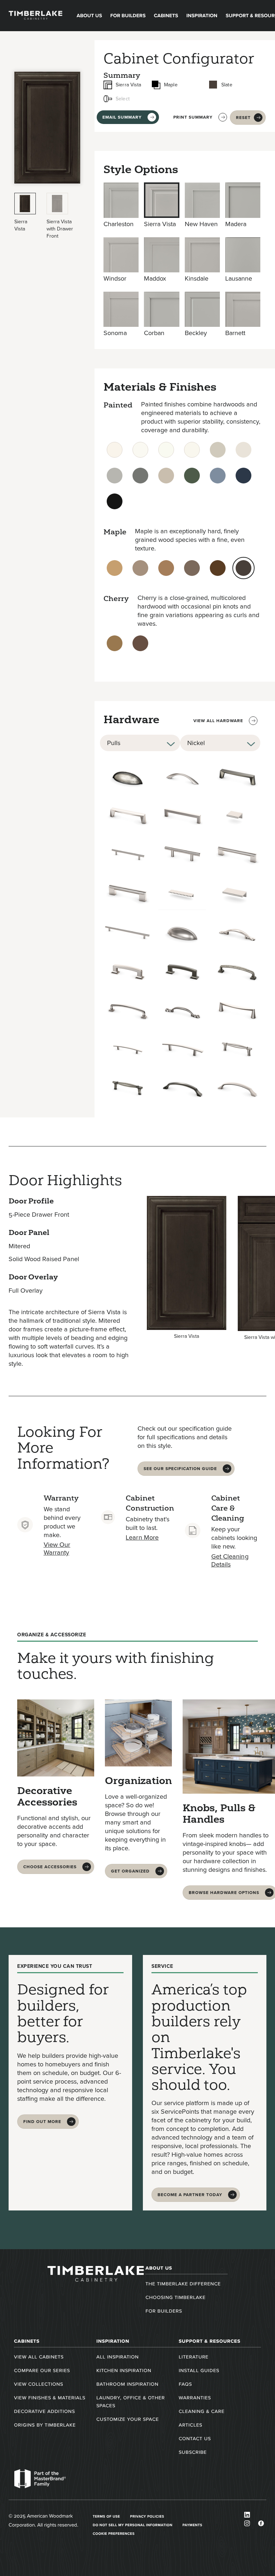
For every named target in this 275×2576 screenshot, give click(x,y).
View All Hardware (218, 721)
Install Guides (199, 2370)
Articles (190, 2425)
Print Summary (193, 117)
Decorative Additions (44, 2411)
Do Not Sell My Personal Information (133, 2525)
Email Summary (122, 117)
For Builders (128, 16)
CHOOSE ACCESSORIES (50, 1867)
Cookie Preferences (114, 2534)
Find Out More (42, 2122)
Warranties (195, 2398)
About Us (89, 16)
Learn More (142, 1537)
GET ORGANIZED (130, 1871)
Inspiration (202, 16)
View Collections (38, 2384)
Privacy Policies (147, 2516)
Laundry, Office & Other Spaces (131, 2402)
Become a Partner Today (190, 2195)
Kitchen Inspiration (124, 2370)
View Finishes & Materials (50, 2398)
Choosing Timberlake (175, 2297)
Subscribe (193, 2452)
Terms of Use (106, 2516)
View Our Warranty (57, 1549)
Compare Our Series (42, 2370)
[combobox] (140, 743)
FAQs (185, 2384)
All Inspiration (117, 2357)
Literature (194, 2357)
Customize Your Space (127, 2419)
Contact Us (195, 2439)
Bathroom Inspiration (127, 2384)
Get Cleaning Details (230, 1560)
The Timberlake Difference (183, 2284)
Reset (243, 118)
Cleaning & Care (202, 2411)
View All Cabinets (39, 2357)
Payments (193, 2525)
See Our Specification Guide (180, 1469)
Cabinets (166, 16)
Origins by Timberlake (45, 2425)
